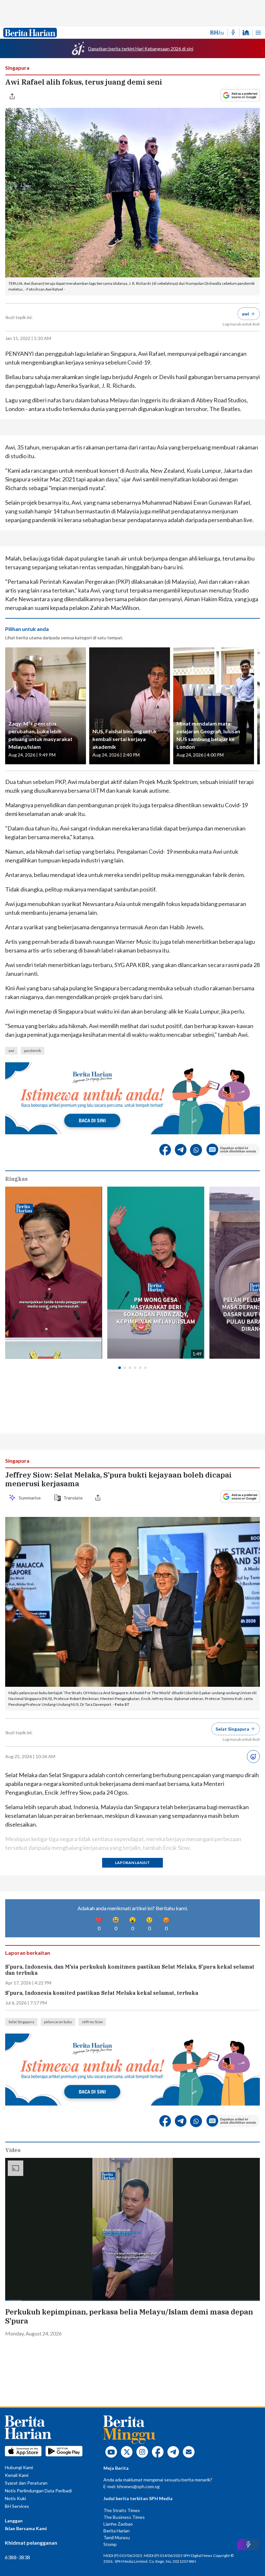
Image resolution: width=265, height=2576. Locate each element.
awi (11, 1051)
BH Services (17, 2506)
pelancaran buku (58, 2022)
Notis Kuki (15, 2498)
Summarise (31, 1498)
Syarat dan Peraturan (26, 2483)
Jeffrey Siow (92, 2022)
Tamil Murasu (117, 2537)
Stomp (110, 2544)
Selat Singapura (21, 2022)
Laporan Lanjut (132, 1863)
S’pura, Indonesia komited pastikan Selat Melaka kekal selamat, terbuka (102, 1993)
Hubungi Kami (19, 2467)
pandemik (32, 1051)
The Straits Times (122, 2510)
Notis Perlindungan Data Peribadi (38, 2491)
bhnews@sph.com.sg (138, 2486)
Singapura (17, 68)
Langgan (14, 2521)
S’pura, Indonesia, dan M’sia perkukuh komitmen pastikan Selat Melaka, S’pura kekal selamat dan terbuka (130, 1970)
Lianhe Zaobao (118, 2524)
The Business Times (124, 2517)
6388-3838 (17, 2557)
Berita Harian (117, 2531)
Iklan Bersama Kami (26, 2528)
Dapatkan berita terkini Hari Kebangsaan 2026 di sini (141, 49)
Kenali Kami (17, 2475)
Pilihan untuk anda (27, 629)
